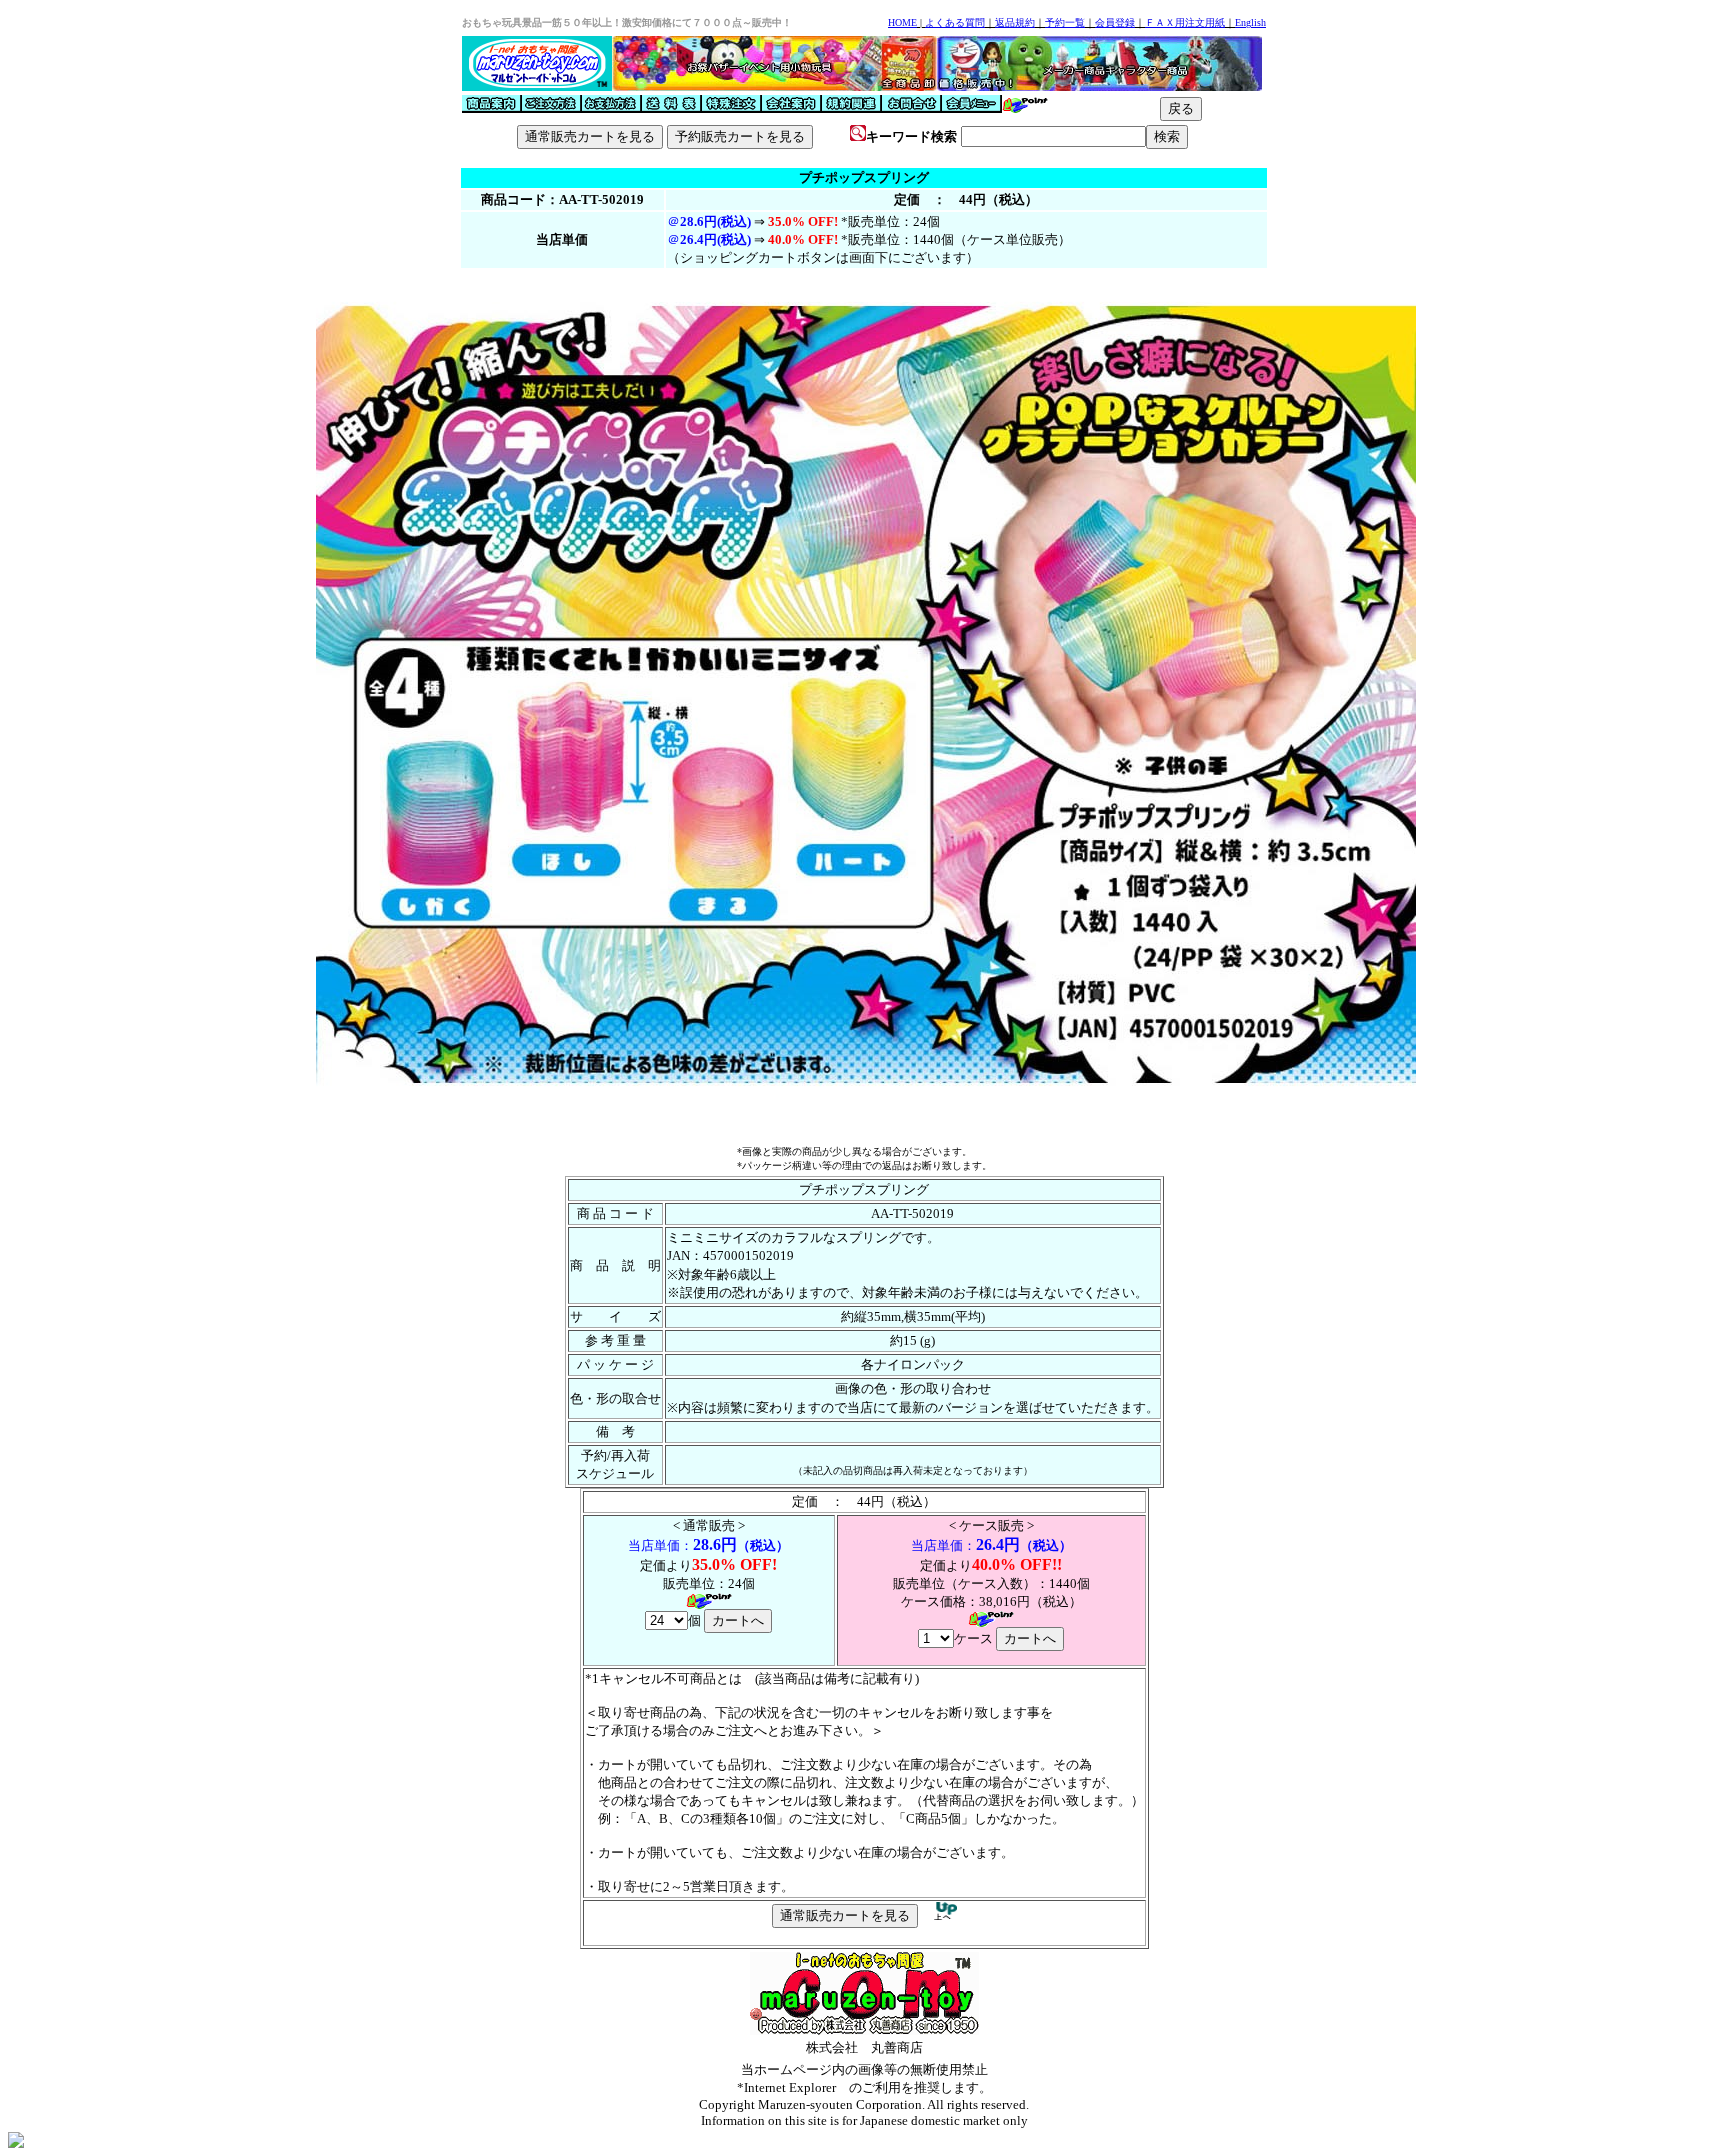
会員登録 (1115, 22)
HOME (902, 22)
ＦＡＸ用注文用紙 (1185, 22)
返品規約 (1015, 22)
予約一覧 (1065, 22)
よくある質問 (955, 22)
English (1250, 22)
